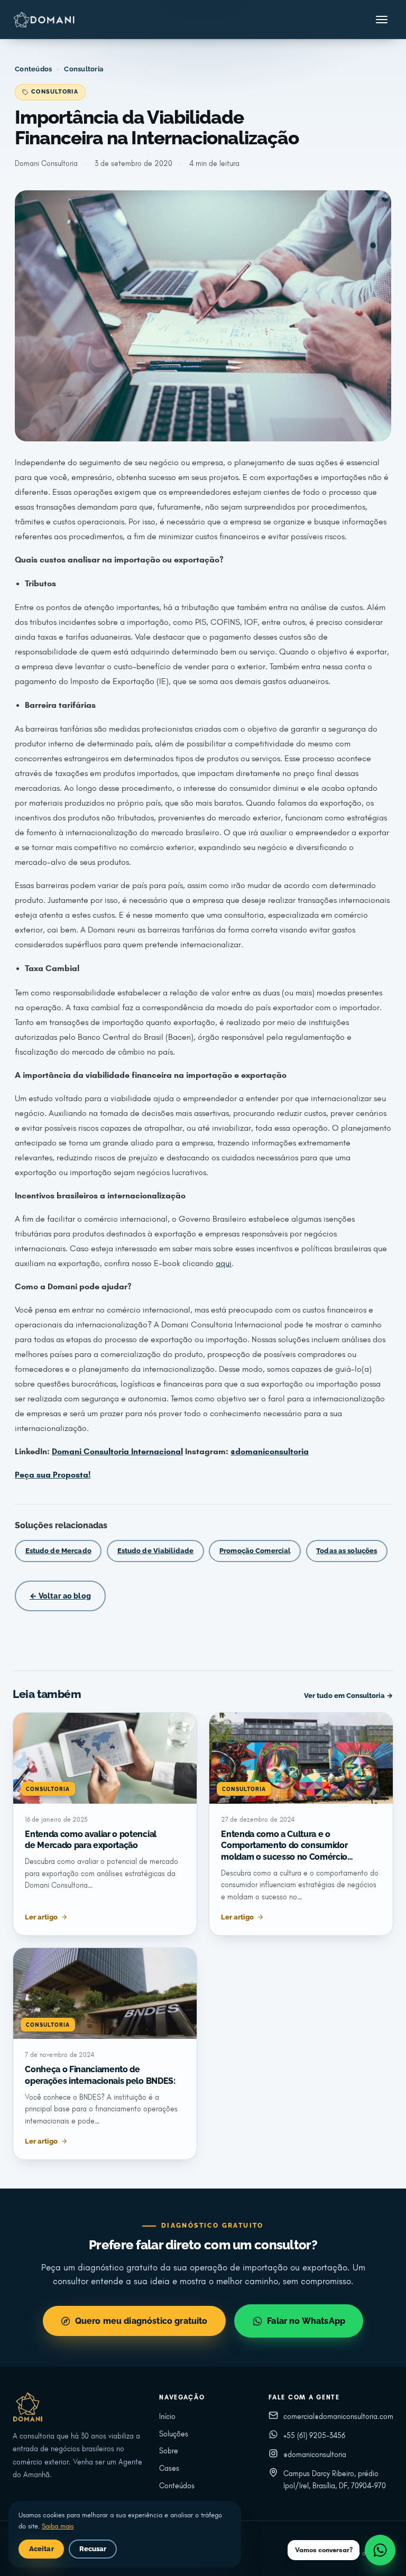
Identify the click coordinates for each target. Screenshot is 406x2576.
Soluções (174, 2434)
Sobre (169, 2451)
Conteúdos (33, 69)
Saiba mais (58, 2526)
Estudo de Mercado (58, 1551)
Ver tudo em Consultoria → (349, 1696)
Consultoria (84, 69)
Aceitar (41, 2549)
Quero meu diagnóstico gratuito (141, 2321)
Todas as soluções (347, 1551)
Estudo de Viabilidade (156, 1551)
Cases (169, 2468)
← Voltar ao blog (60, 1596)
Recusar (93, 2549)
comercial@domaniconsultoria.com (338, 2417)
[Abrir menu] (382, 20)
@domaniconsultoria (315, 2455)
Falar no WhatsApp (306, 2321)
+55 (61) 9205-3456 (314, 2436)
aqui (224, 1263)
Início (167, 2417)
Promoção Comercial (255, 1551)
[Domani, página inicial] (44, 20)
